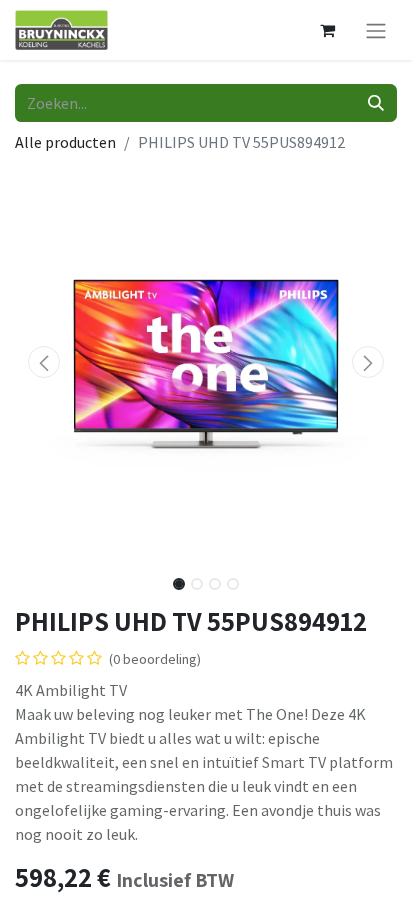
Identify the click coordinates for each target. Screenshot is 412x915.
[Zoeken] (376, 103)
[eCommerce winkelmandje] (327, 30)
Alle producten (65, 142)
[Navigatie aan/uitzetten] (376, 30)
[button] (43, 362)
